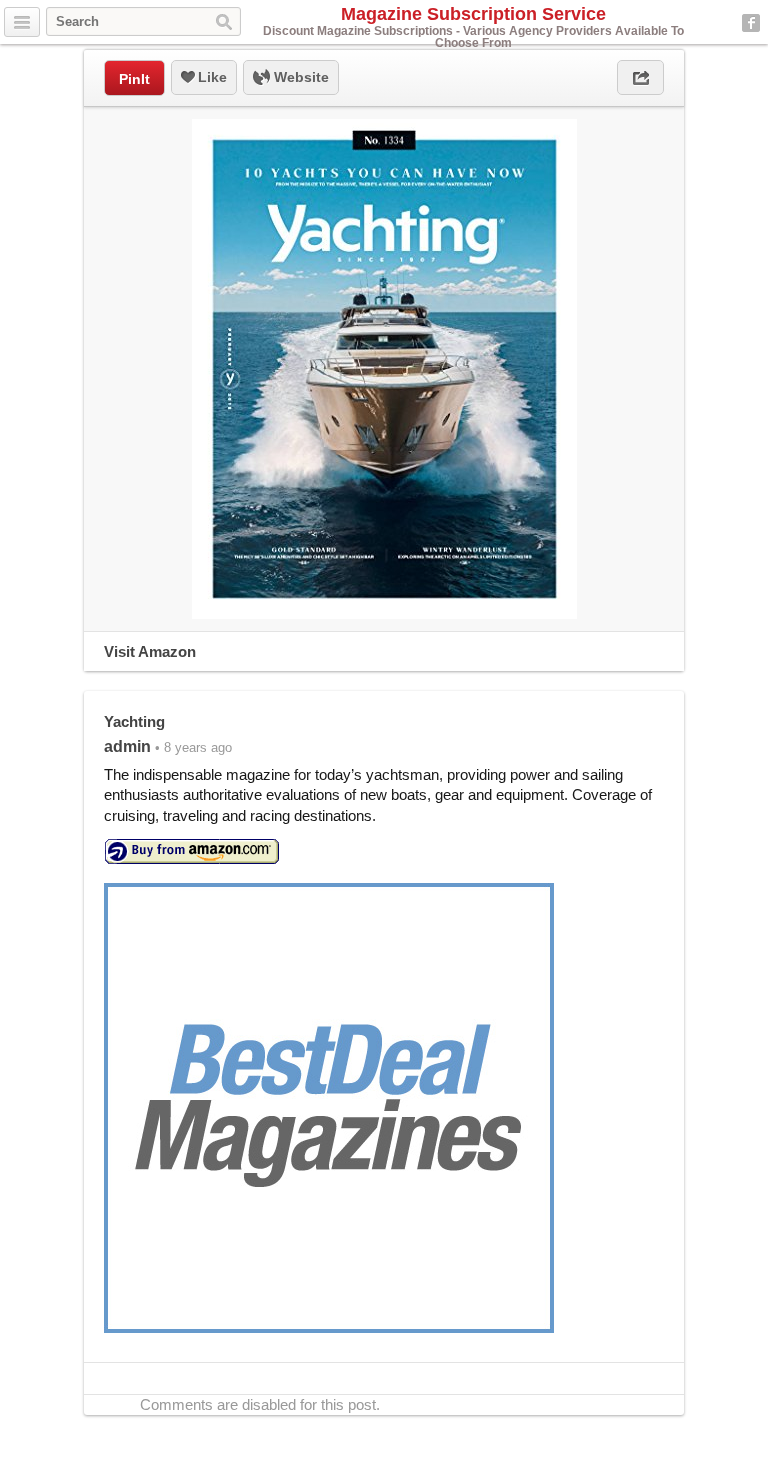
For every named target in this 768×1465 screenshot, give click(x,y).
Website (299, 77)
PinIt (134, 79)
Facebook (751, 23)
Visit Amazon (150, 651)
